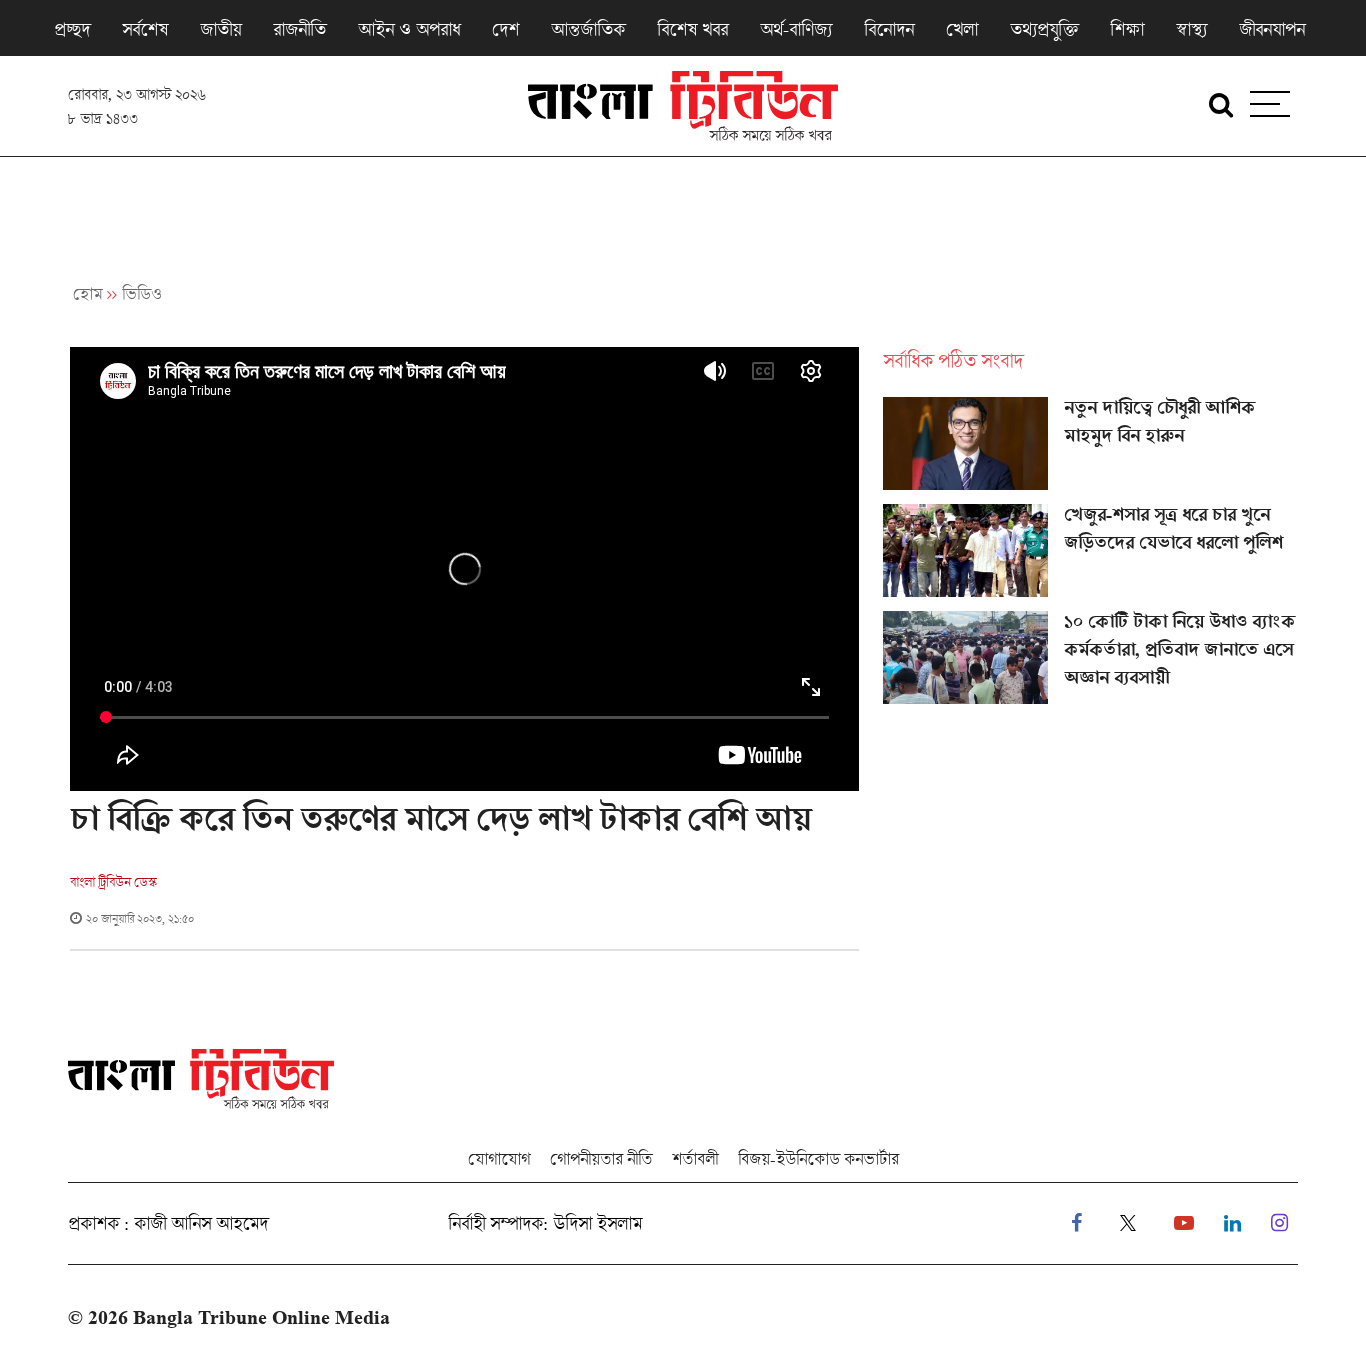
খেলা (962, 29)
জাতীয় (220, 29)
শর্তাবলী (695, 1158)
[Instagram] (1279, 1223)
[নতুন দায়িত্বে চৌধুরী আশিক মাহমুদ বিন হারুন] (1090, 443)
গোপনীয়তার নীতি (601, 1158)
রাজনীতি (299, 29)
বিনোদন (889, 29)
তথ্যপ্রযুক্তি (1044, 29)
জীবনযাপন (1272, 29)
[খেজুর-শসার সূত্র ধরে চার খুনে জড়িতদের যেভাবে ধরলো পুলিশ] (1090, 550)
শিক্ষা (1127, 29)
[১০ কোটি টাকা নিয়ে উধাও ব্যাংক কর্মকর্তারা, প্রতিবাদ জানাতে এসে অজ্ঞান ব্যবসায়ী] (1090, 658)
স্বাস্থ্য (1191, 29)
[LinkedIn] (1232, 1223)
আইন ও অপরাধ (409, 29)
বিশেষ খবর (692, 29)
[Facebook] (1076, 1223)
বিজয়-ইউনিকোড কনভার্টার (818, 1158)
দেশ (505, 29)
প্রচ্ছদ (72, 29)
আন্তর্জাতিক (588, 29)
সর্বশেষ (145, 29)
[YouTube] (1184, 1223)
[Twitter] (1128, 1223)
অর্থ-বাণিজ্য (796, 29)
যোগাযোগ (499, 1158)
